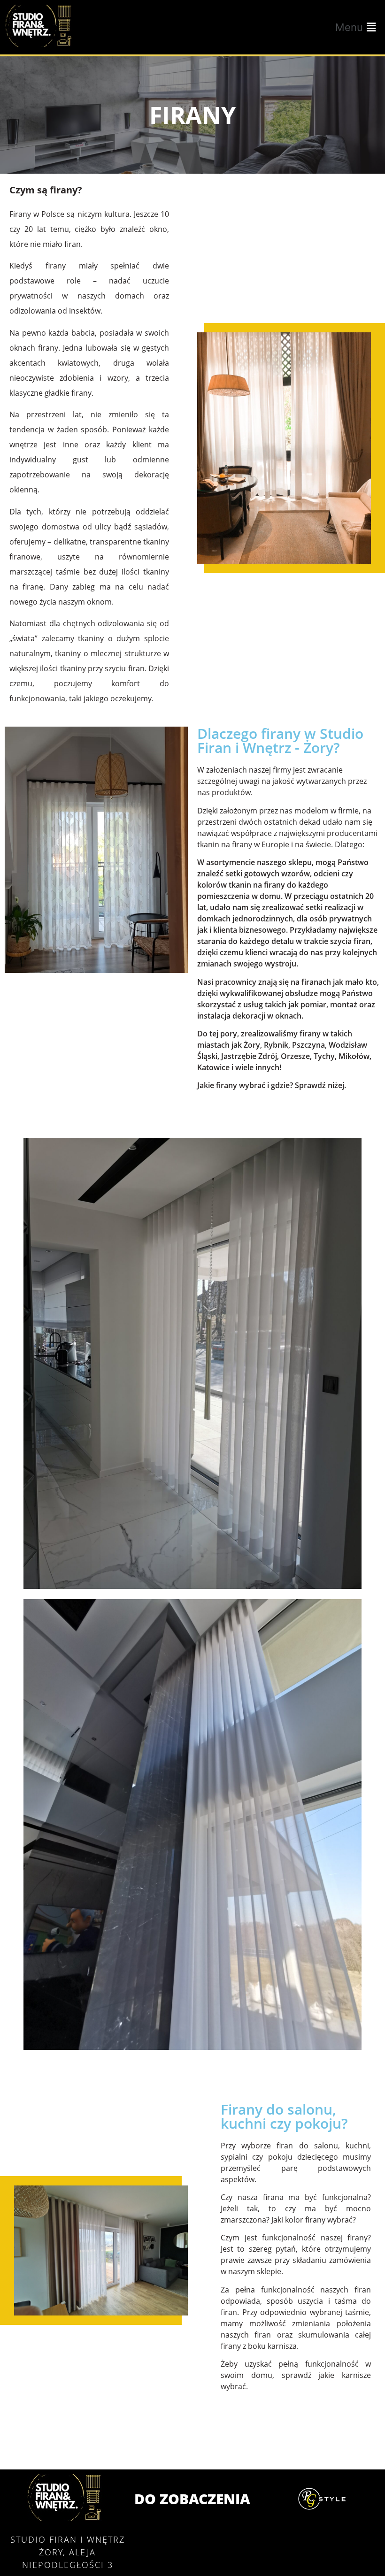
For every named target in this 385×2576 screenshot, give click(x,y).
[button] (357, 27)
